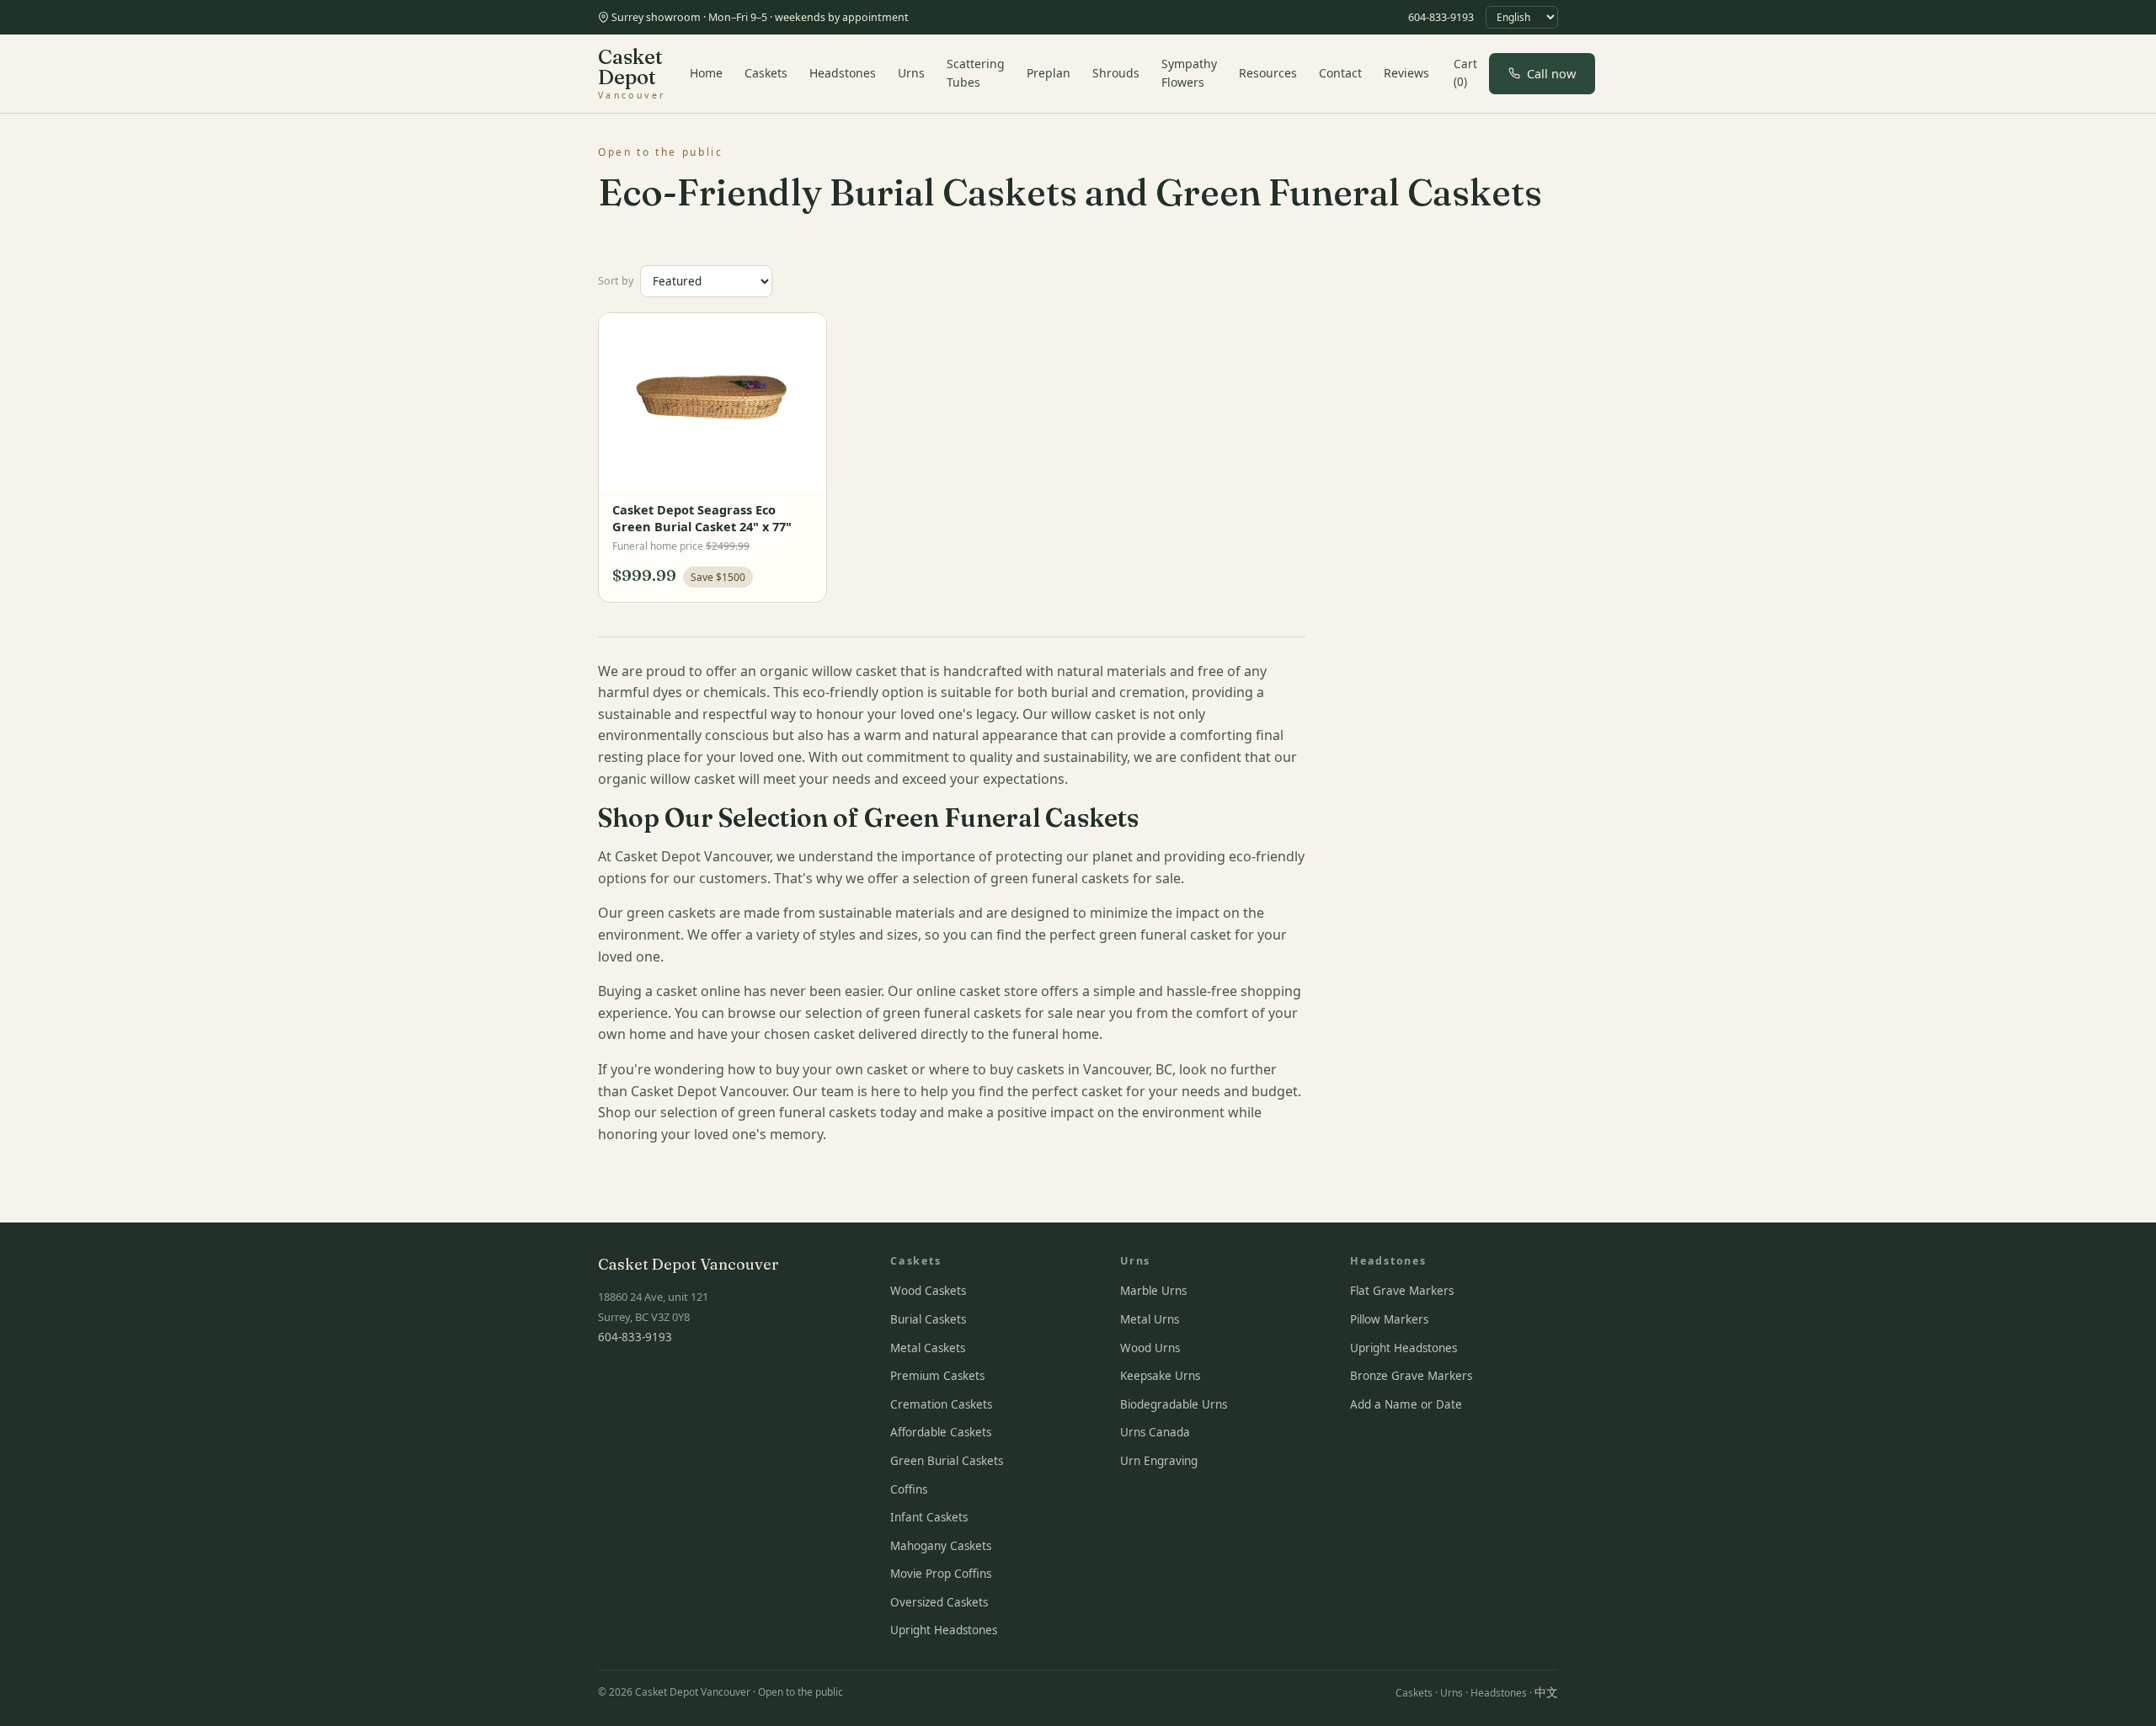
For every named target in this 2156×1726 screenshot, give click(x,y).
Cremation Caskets (941, 1404)
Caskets (766, 73)
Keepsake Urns (1160, 1376)
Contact (1340, 73)
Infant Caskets (929, 1517)
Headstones (843, 73)
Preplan (1049, 73)
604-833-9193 (1441, 17)
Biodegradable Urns (1174, 1404)
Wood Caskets (928, 1291)
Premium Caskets (937, 1376)
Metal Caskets (928, 1348)
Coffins (909, 1489)
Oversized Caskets (939, 1602)
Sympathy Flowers (1189, 73)
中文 (1546, 1692)
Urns (911, 73)
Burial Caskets (928, 1319)
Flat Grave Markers (1402, 1291)
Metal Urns (1150, 1319)
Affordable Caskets (941, 1432)
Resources (1268, 73)
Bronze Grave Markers (1411, 1376)
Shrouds (1116, 73)
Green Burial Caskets (947, 1461)
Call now (1551, 73)
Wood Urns (1150, 1348)
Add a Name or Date (1406, 1404)
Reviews (1406, 73)
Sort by (616, 281)
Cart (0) (1465, 73)
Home (706, 73)
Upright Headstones (944, 1630)
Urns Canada (1155, 1432)
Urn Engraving (1159, 1461)
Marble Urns (1153, 1291)
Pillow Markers (1389, 1319)
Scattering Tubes (976, 73)
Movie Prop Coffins (941, 1574)
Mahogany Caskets (941, 1546)
